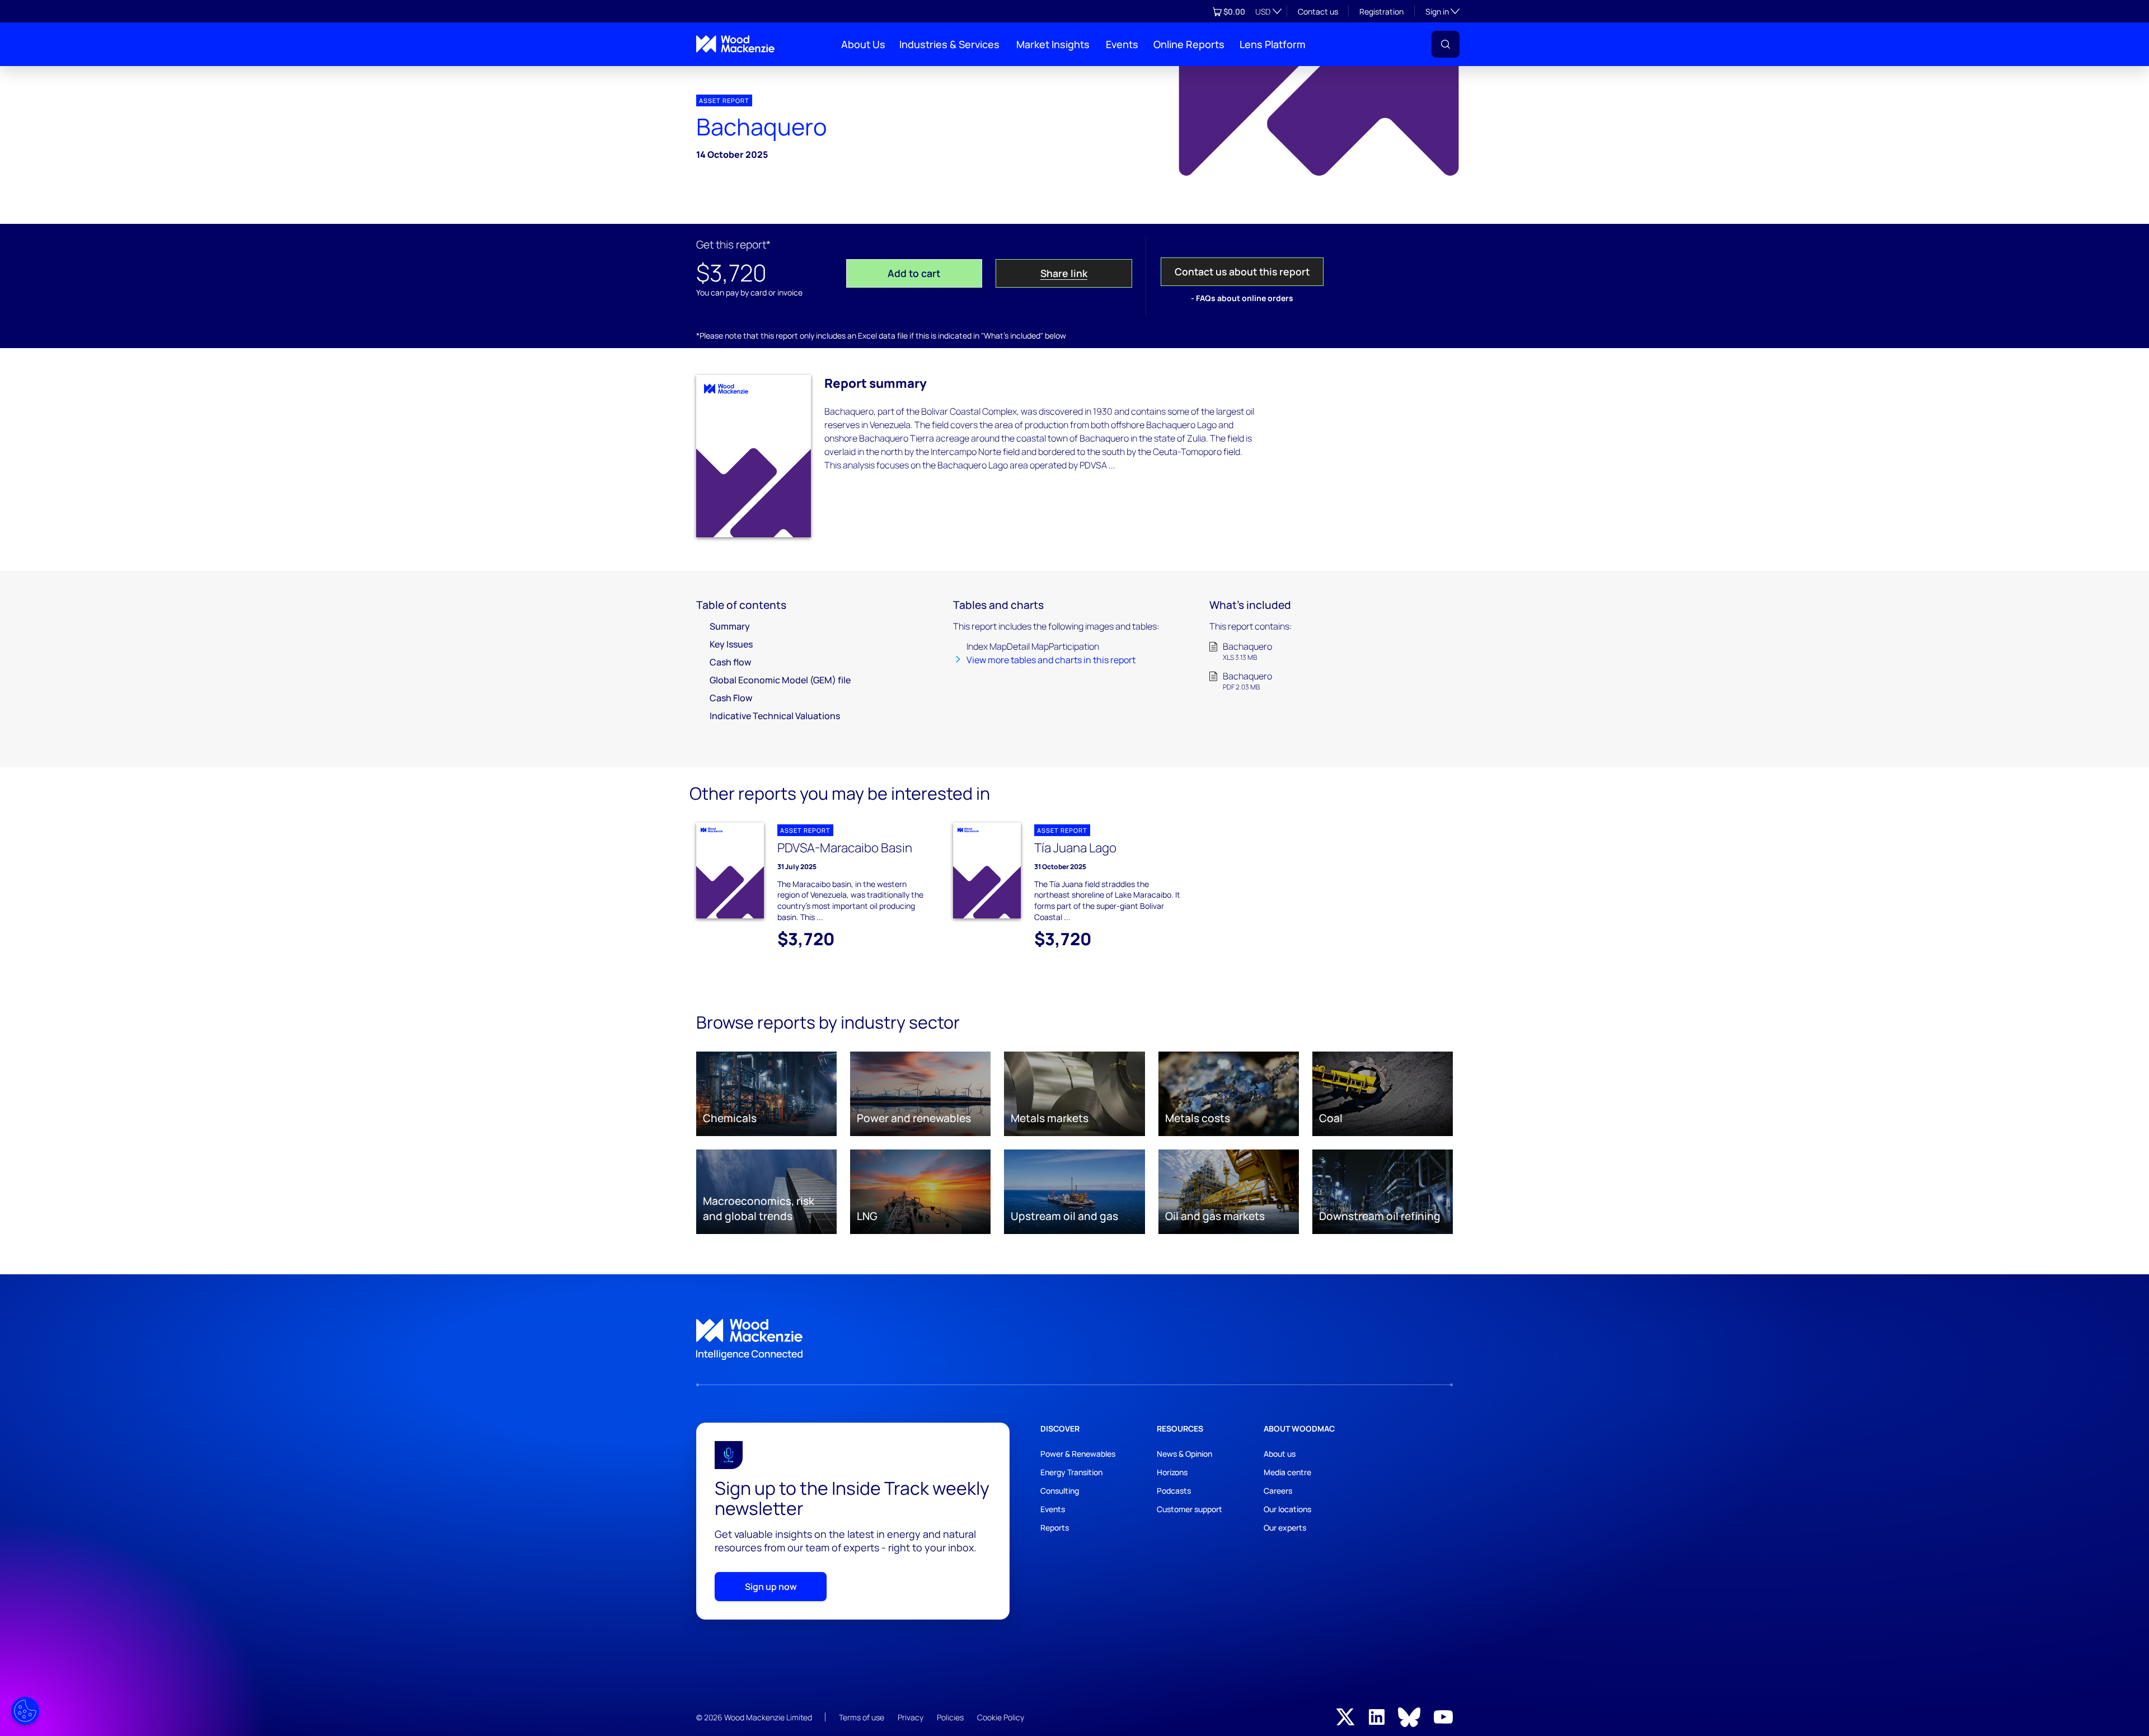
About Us (863, 44)
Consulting (1060, 1491)
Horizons (1172, 1472)
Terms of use (862, 1717)
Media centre (1287, 1472)
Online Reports (1189, 44)
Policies (950, 1717)
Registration (1381, 11)
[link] (1074, 1340)
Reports (1055, 1528)
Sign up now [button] (771, 1587)
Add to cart (914, 273)
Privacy (911, 1717)
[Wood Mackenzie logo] (735, 44)
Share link (1064, 273)
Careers (1278, 1491)
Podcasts (1174, 1491)
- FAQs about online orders (1242, 298)
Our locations (1287, 1509)
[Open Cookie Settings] (25, 1711)
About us (1280, 1454)
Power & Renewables (1078, 1454)
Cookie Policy (1001, 1717)
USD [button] (1263, 11)
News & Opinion (1184, 1454)
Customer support (1190, 1509)
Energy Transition (1071, 1472)
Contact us (1318, 11)
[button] (1446, 44)
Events (1122, 44)
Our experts (1285, 1528)
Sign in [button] (1442, 11)
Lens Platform (1273, 44)
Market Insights (1053, 44)
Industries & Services (949, 44)
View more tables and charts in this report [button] (1051, 660)
